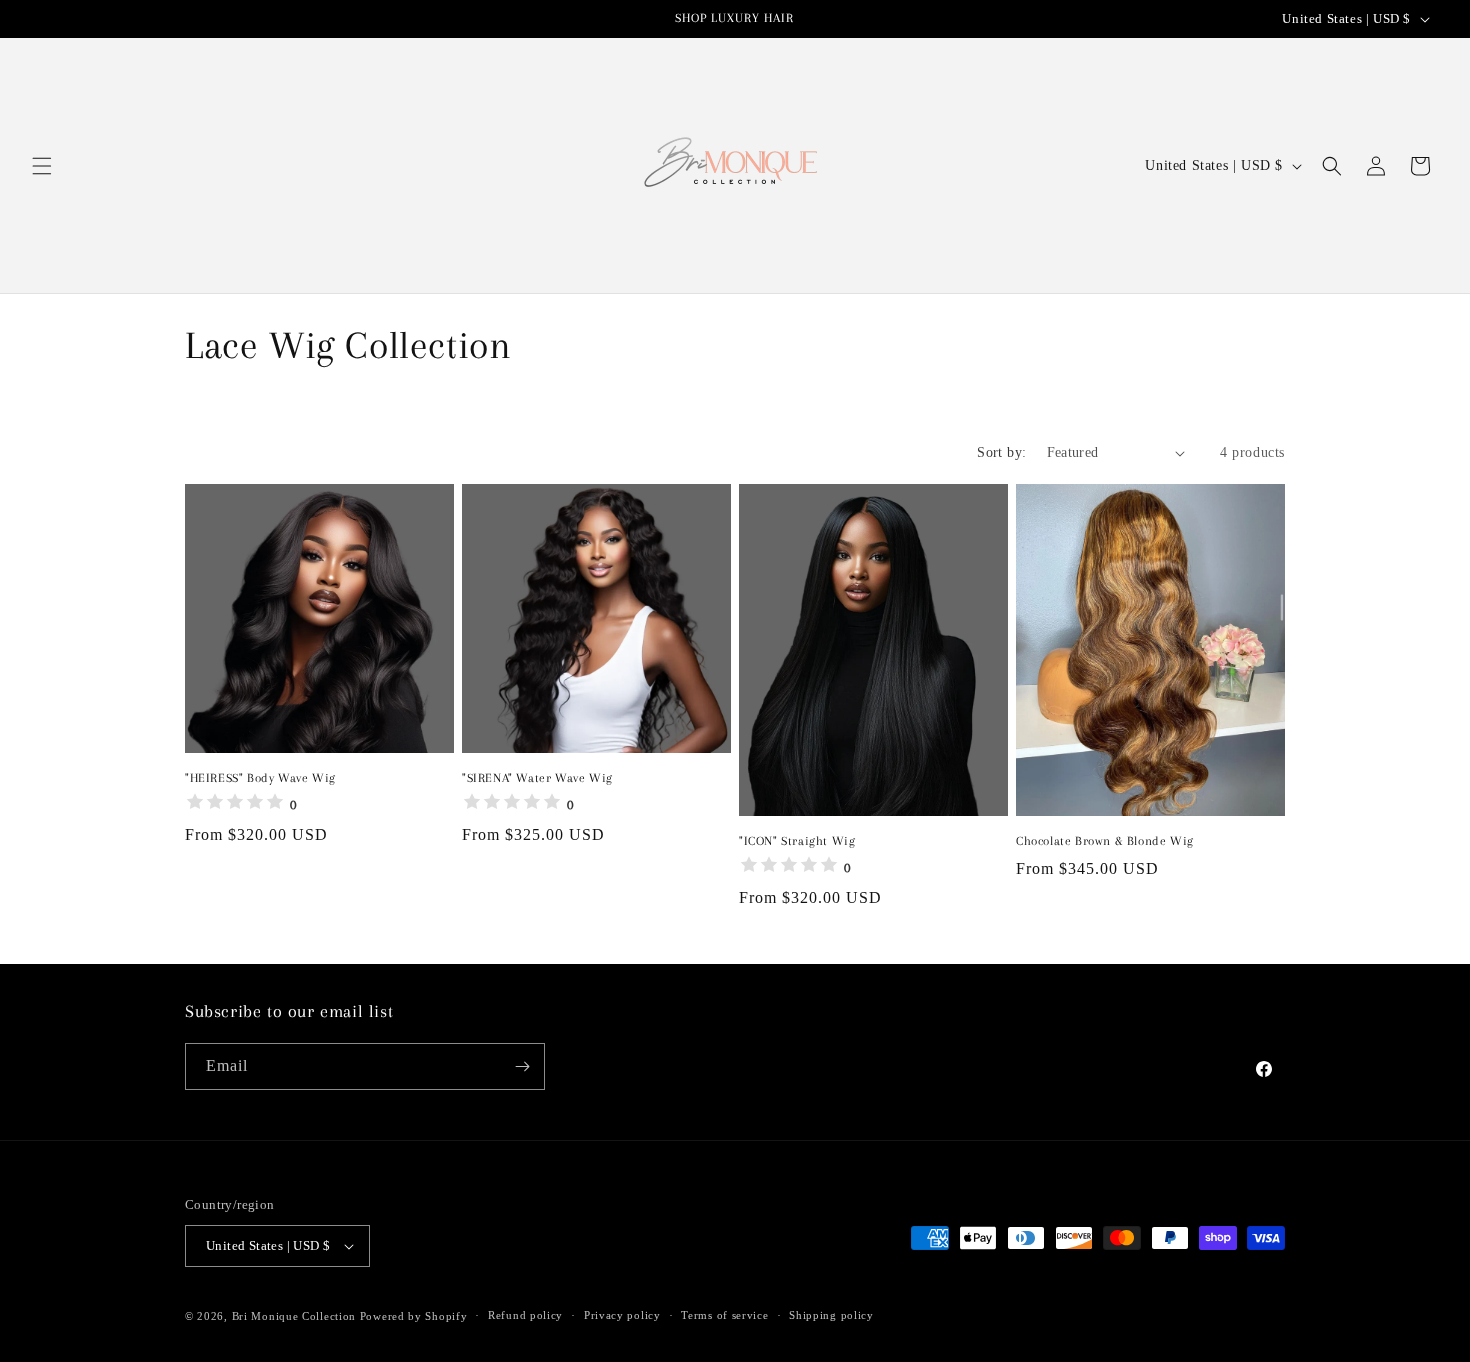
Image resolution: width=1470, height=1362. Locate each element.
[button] (42, 166)
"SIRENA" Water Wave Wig (537, 778)
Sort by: (1001, 452)
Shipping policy (831, 1315)
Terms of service (724, 1315)
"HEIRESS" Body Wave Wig (260, 778)
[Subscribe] (522, 1066)
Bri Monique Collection (294, 1316)
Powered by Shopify (414, 1316)
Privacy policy (622, 1315)
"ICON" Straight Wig (797, 841)
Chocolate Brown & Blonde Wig (1105, 841)
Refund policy (525, 1315)
